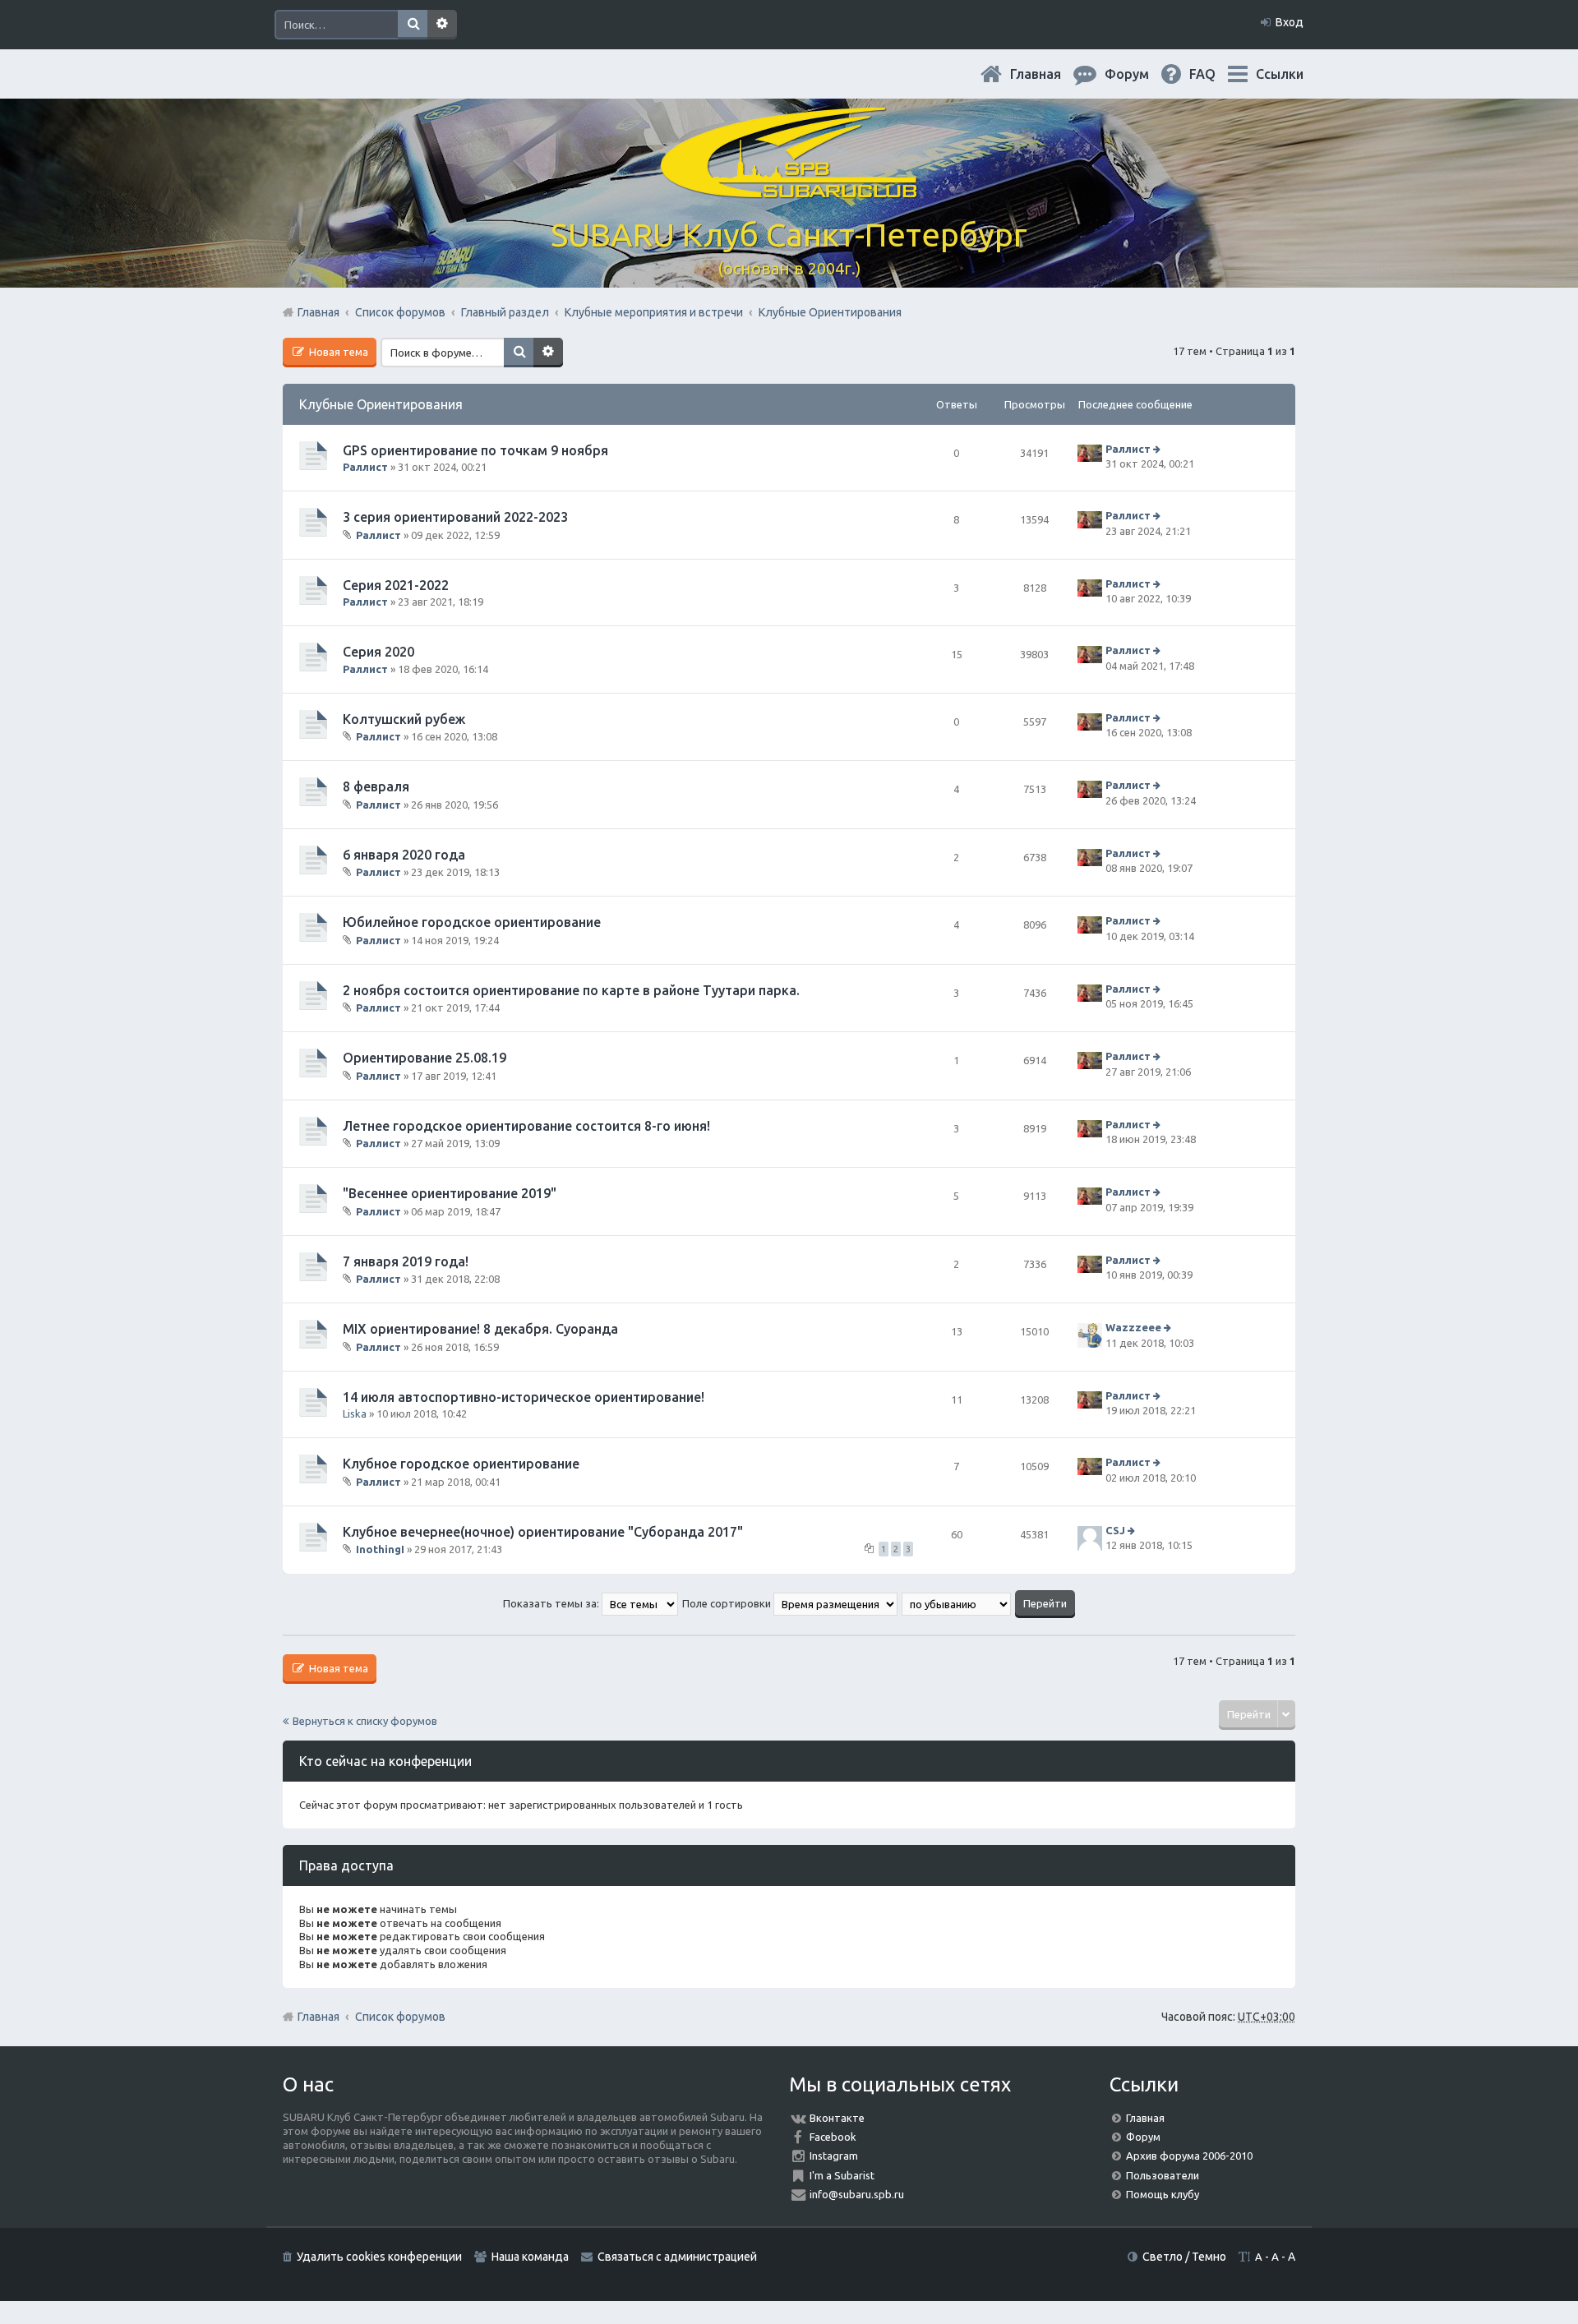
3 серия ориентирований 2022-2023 (455, 517)
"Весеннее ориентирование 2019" (450, 1193)
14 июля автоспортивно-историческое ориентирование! (524, 1397)
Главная (1049, 74)
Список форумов (400, 2017)
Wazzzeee (1133, 1327)
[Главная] (789, 189)
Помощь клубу (1163, 2194)
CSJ (1115, 1530)
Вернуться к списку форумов (365, 1721)
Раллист (365, 467)
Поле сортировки (728, 1603)
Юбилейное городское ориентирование (472, 922)
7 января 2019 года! (406, 1261)
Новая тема (337, 352)
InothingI (380, 1549)
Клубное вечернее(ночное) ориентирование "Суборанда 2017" (543, 1532)
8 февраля (376, 786)
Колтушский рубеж (404, 719)
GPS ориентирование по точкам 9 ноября (475, 450)
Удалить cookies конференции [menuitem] (379, 2257)
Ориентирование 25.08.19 (424, 1058)
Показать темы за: (552, 1603)
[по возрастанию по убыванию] (957, 1603)
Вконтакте (837, 2118)
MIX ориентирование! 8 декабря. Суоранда (480, 1329)
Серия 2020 (378, 652)
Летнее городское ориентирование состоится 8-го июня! (526, 1126)
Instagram (834, 2156)
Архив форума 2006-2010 (1189, 2156)
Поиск (413, 25)
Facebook (833, 2137)
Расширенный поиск (442, 25)
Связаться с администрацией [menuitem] (677, 2257)
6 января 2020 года (404, 855)
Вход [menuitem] (1290, 22)
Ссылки (1280, 74)
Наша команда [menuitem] (530, 2257)
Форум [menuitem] (1140, 74)
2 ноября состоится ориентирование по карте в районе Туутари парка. (571, 990)
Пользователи (1163, 2175)
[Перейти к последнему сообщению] (1158, 449)
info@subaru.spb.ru (857, 2194)
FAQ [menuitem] (1216, 74)
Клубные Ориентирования (381, 404)
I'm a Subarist (842, 2175)
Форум (1143, 2137)
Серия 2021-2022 (396, 585)
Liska (355, 1413)
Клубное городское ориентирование (461, 1464)
